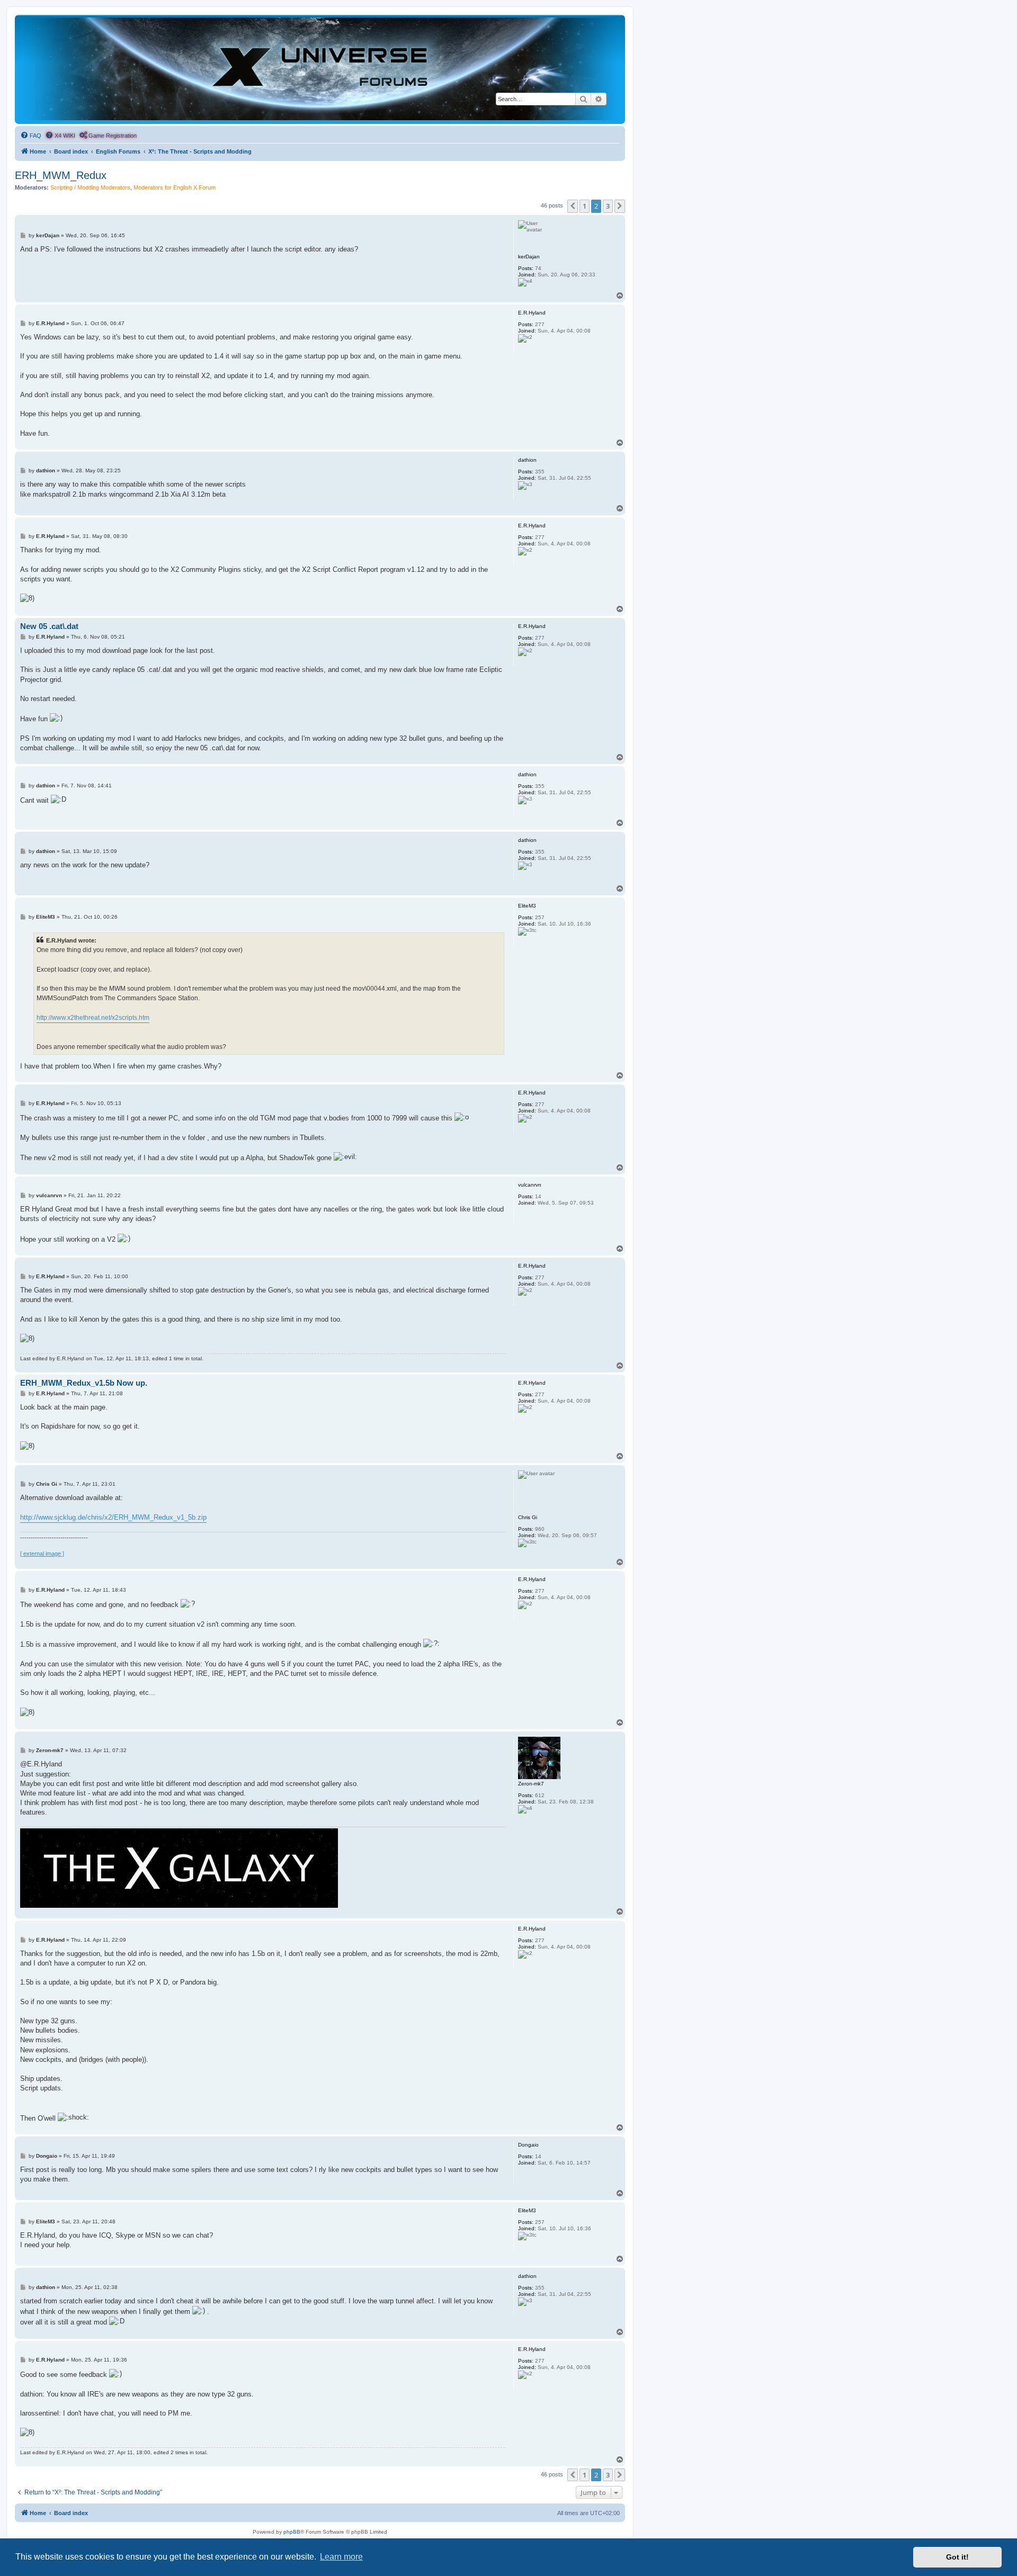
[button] (573, 206)
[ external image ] (42, 1554)
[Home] (320, 69)
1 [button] (585, 206)
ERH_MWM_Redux (61, 175)
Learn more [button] (341, 2557)
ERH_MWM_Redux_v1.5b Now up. (84, 1383)
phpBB (292, 2532)
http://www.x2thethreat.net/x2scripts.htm (93, 1018)
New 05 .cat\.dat (49, 626)
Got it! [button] (957, 2557)
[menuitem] (31, 136)
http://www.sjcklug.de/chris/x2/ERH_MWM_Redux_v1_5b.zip (113, 1517)
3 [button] (608, 206)
